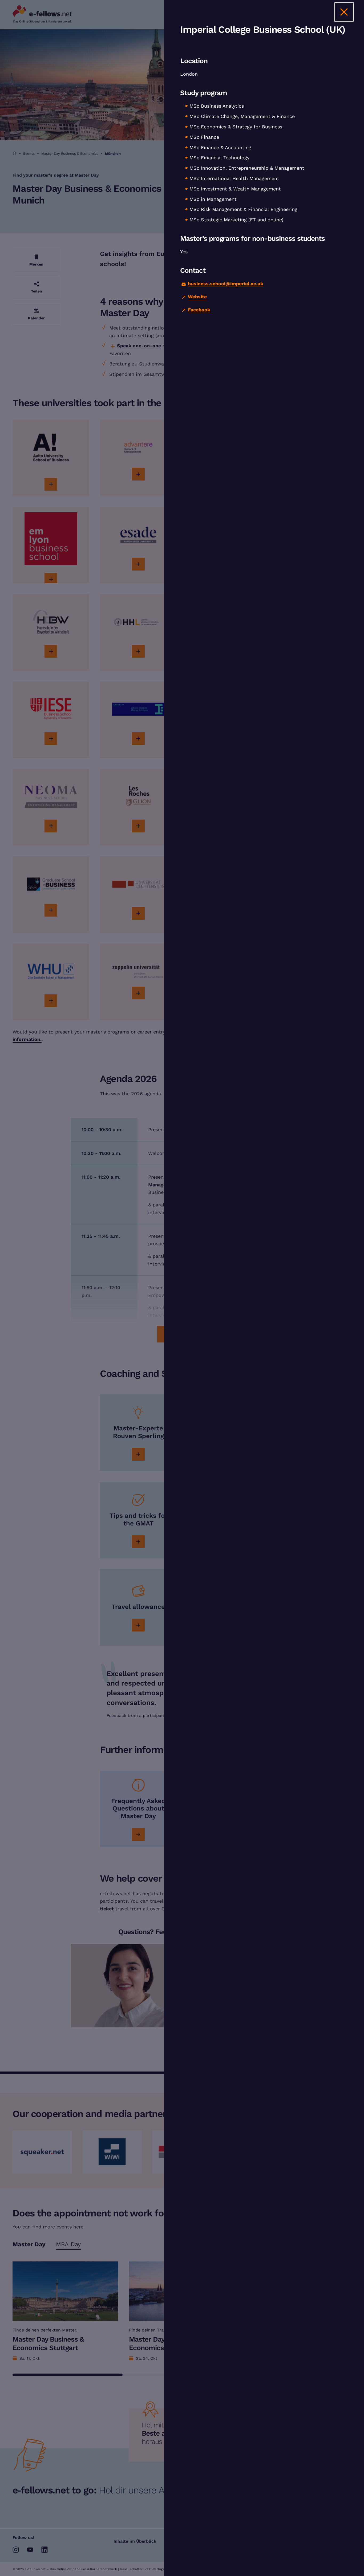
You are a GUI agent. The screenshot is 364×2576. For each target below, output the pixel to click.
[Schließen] (344, 12)
